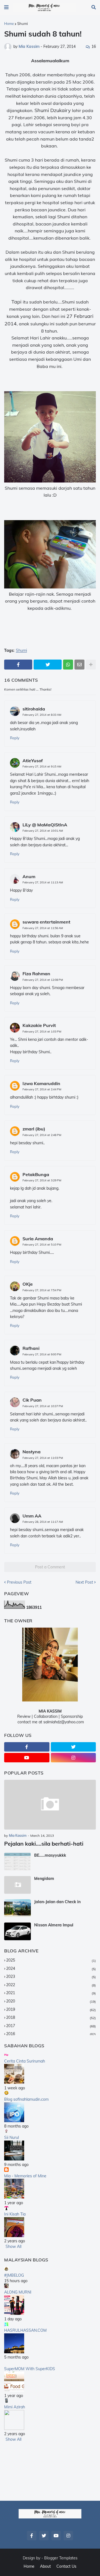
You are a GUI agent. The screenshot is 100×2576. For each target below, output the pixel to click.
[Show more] (91, 665)
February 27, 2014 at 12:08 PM (43, 980)
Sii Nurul (12, 2137)
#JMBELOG (14, 2275)
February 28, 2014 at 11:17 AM (43, 1522)
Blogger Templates (61, 2558)
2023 (51, 1976)
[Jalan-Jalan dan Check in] (17, 1908)
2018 (51, 2017)
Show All (13, 2246)
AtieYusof (33, 761)
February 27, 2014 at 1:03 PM (42, 1032)
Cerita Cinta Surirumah (25, 2061)
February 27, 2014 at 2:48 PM (42, 1135)
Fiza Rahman (36, 974)
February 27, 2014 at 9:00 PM (42, 1354)
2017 (51, 2026)
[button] (6, 7)
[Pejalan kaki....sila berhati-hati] (50, 1805)
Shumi (22, 24)
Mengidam (44, 1879)
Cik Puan (32, 1400)
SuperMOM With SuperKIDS (30, 2369)
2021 (51, 1993)
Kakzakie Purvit (39, 1025)
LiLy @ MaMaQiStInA (45, 825)
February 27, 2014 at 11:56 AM (43, 928)
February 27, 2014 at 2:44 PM (42, 1089)
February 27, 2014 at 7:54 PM (42, 1290)
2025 (51, 1960)
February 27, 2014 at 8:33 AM (42, 715)
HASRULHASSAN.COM (25, 2330)
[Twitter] (48, 665)
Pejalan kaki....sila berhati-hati (44, 1844)
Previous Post (19, 1582)
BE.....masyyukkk (50, 1855)
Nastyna (32, 1452)
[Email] (79, 665)
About (45, 2566)
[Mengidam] (17, 1885)
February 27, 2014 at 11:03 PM (43, 1458)
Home (9, 24)
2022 (51, 1985)
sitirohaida (34, 709)
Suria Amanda (38, 1239)
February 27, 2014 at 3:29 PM (42, 1180)
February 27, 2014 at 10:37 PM (43, 1406)
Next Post (84, 1582)
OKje (28, 1284)
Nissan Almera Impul (54, 1925)
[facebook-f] (27, 1747)
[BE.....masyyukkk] (17, 1862)
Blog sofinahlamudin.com (26, 2099)
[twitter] (73, 1747)
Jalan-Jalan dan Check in (57, 1902)
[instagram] (73, 1758)
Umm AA (32, 1516)
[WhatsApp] (68, 665)
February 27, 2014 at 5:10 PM (42, 1245)
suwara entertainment (46, 922)
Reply (15, 738)
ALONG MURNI (18, 2292)
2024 (51, 1968)
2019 (51, 2009)
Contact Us (66, 2566)
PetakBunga (36, 1174)
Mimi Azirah (15, 2407)
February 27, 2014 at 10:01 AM (43, 831)
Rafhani (31, 1348)
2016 (51, 2034)
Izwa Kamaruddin (41, 1083)
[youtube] (27, 1758)
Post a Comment (50, 1567)
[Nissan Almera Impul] (17, 1931)
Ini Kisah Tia (15, 2214)
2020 (51, 2001)
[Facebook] (18, 665)
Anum (29, 876)
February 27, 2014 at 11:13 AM (43, 882)
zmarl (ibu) (34, 1129)
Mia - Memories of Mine (25, 2176)
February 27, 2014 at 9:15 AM (42, 766)
